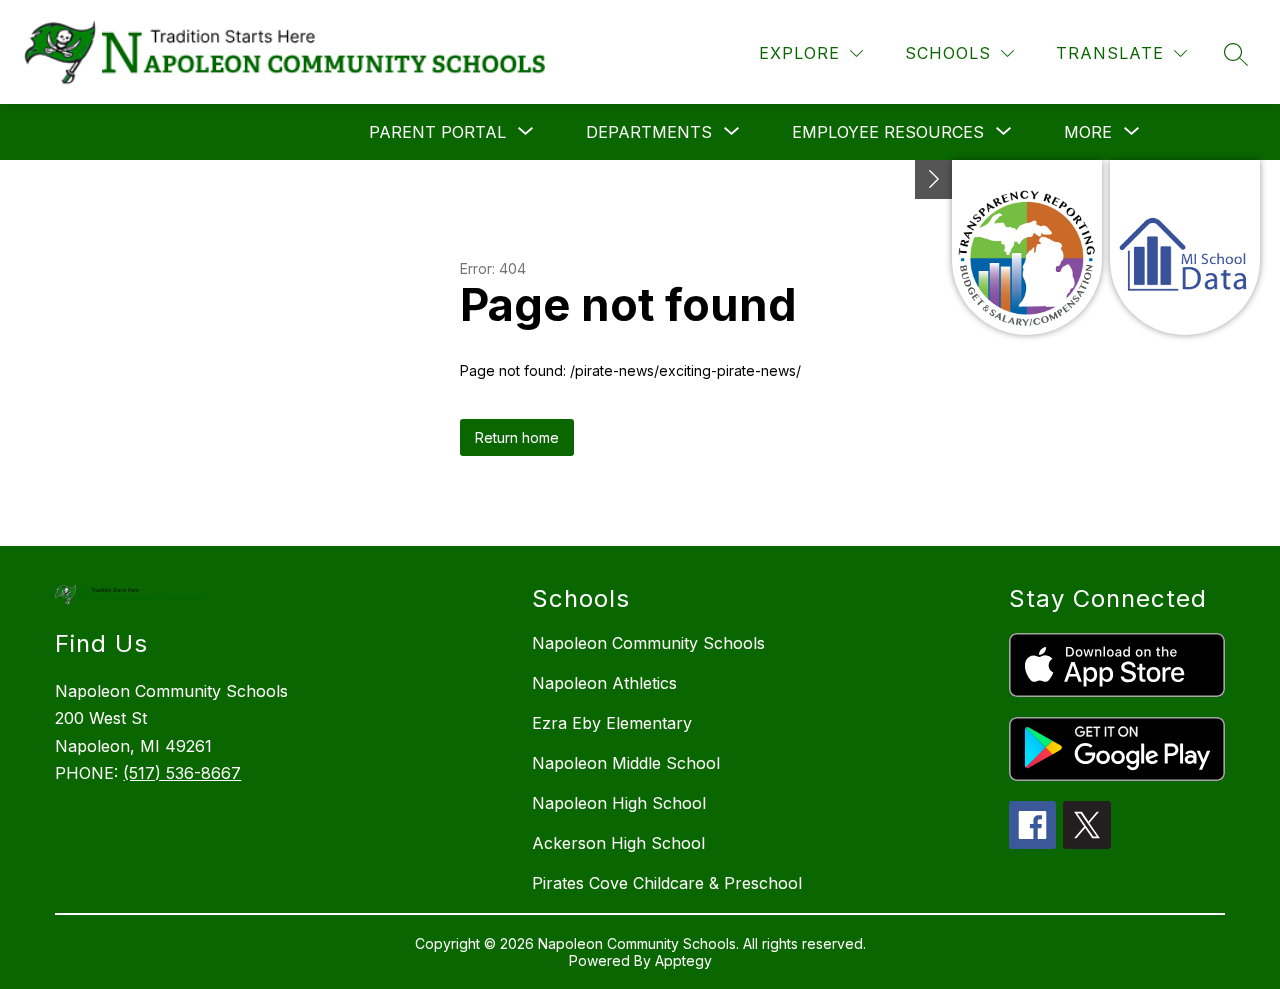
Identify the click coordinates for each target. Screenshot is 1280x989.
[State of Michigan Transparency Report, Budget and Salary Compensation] (1027, 247)
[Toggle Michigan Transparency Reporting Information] (934, 179)
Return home (517, 437)
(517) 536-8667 (182, 773)
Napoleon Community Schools (648, 643)
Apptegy (683, 960)
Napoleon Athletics (604, 683)
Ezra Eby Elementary (612, 723)
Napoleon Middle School (626, 763)
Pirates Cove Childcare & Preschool (667, 883)
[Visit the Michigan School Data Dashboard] (1185, 247)
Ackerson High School (618, 843)
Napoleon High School (619, 803)
